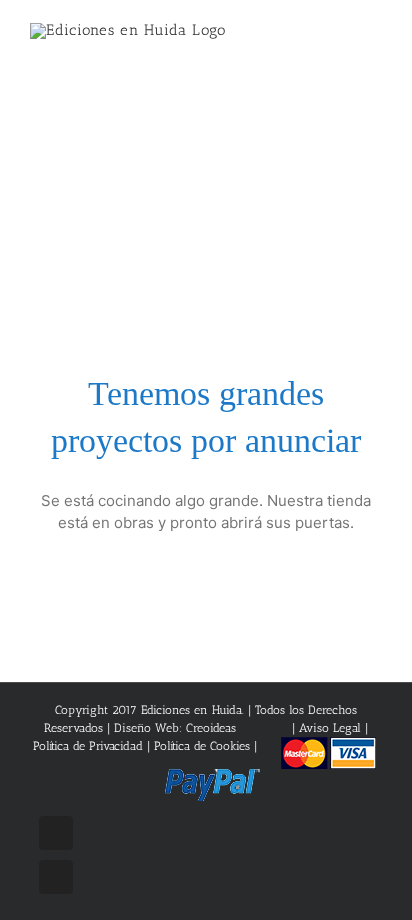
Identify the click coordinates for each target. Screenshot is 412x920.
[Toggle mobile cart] (338, 40)
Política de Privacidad (88, 746)
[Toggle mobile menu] (374, 40)
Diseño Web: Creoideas (175, 728)
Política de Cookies (202, 746)
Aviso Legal (332, 728)
